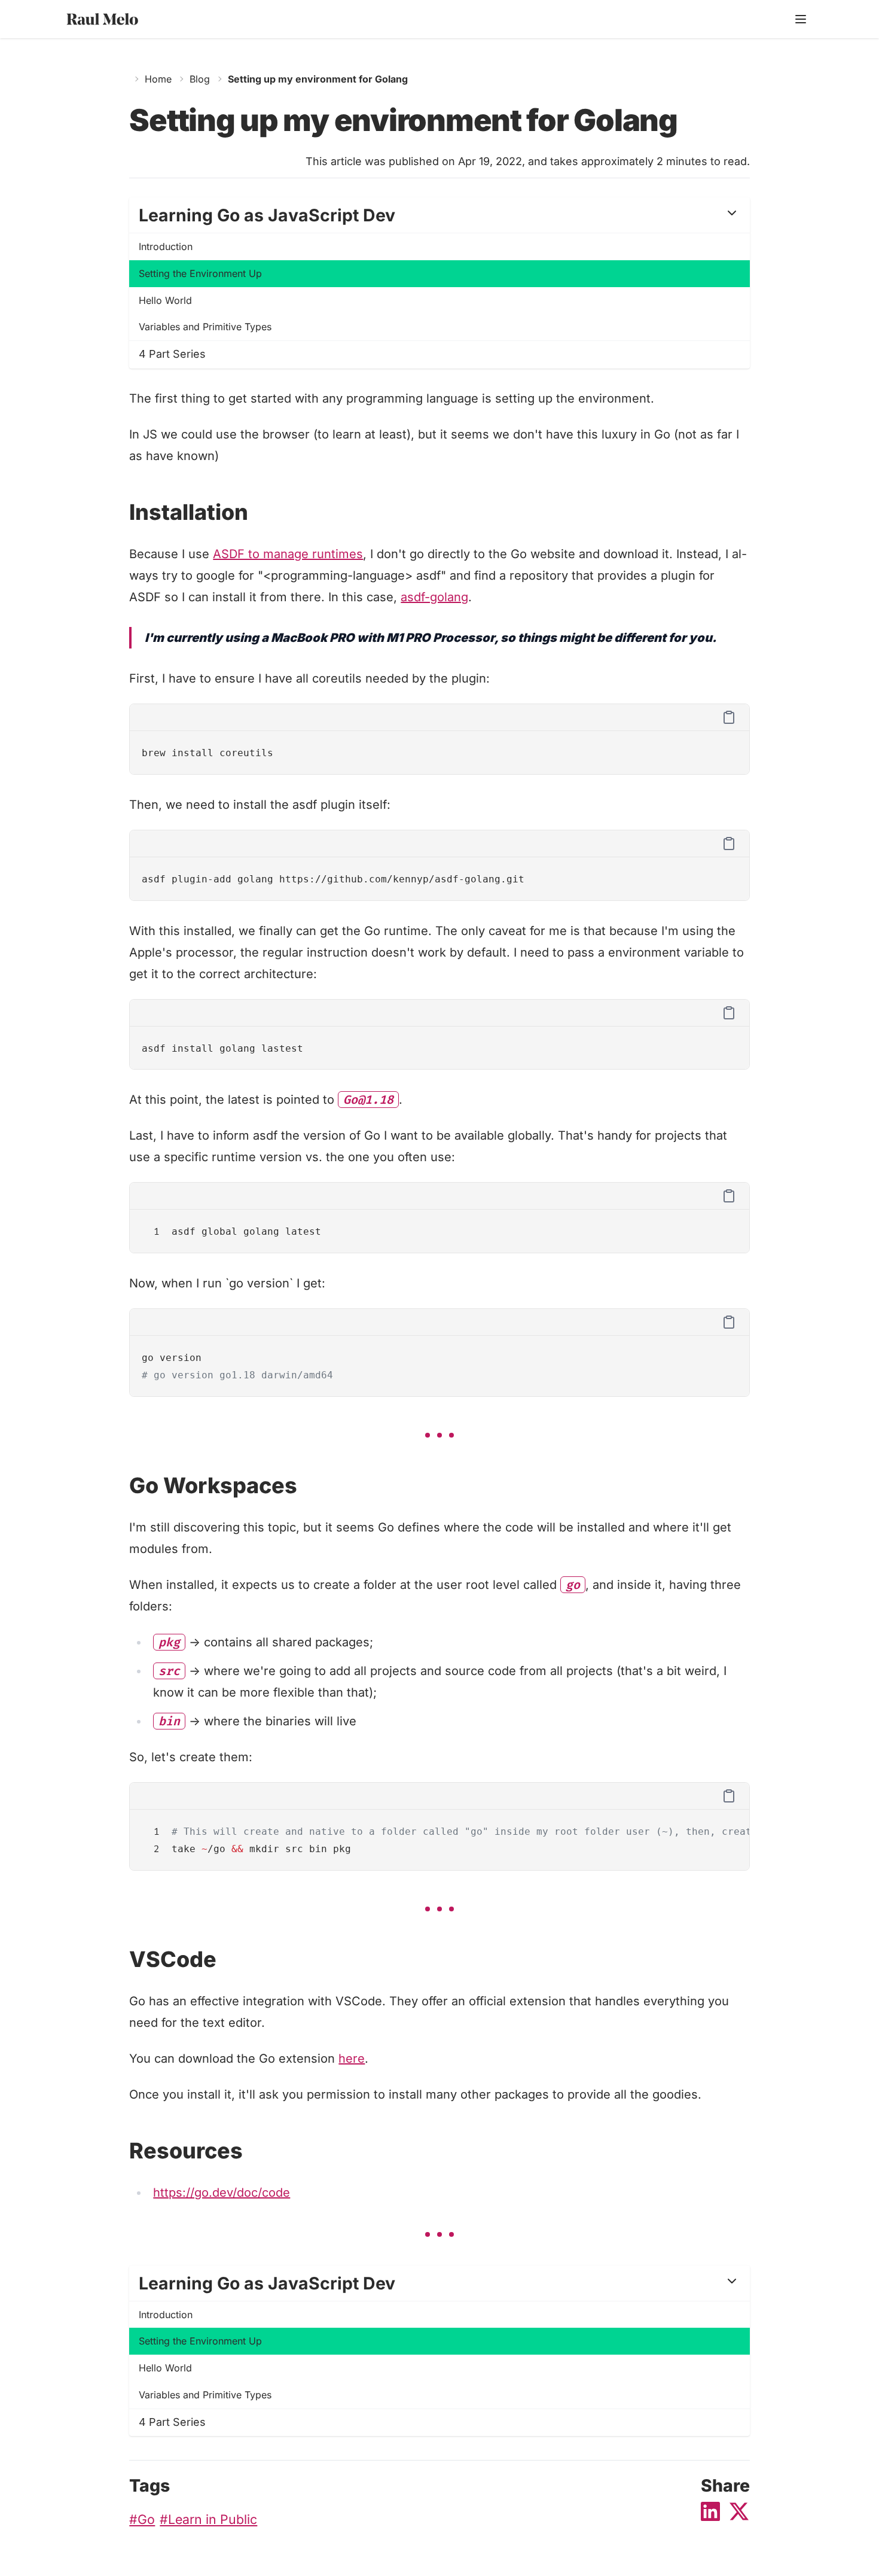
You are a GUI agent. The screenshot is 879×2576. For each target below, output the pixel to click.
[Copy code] (729, 717)
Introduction (166, 246)
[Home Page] (125, 19)
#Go (142, 2519)
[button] (439, 215)
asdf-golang (434, 597)
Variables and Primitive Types (205, 327)
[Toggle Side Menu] (801, 19)
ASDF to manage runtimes (288, 554)
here (352, 2059)
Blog (200, 79)
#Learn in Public (208, 2519)
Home (158, 79)
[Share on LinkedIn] (710, 2511)
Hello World (165, 300)
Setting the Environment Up (200, 273)
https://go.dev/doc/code (222, 2193)
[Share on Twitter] (739, 2511)
